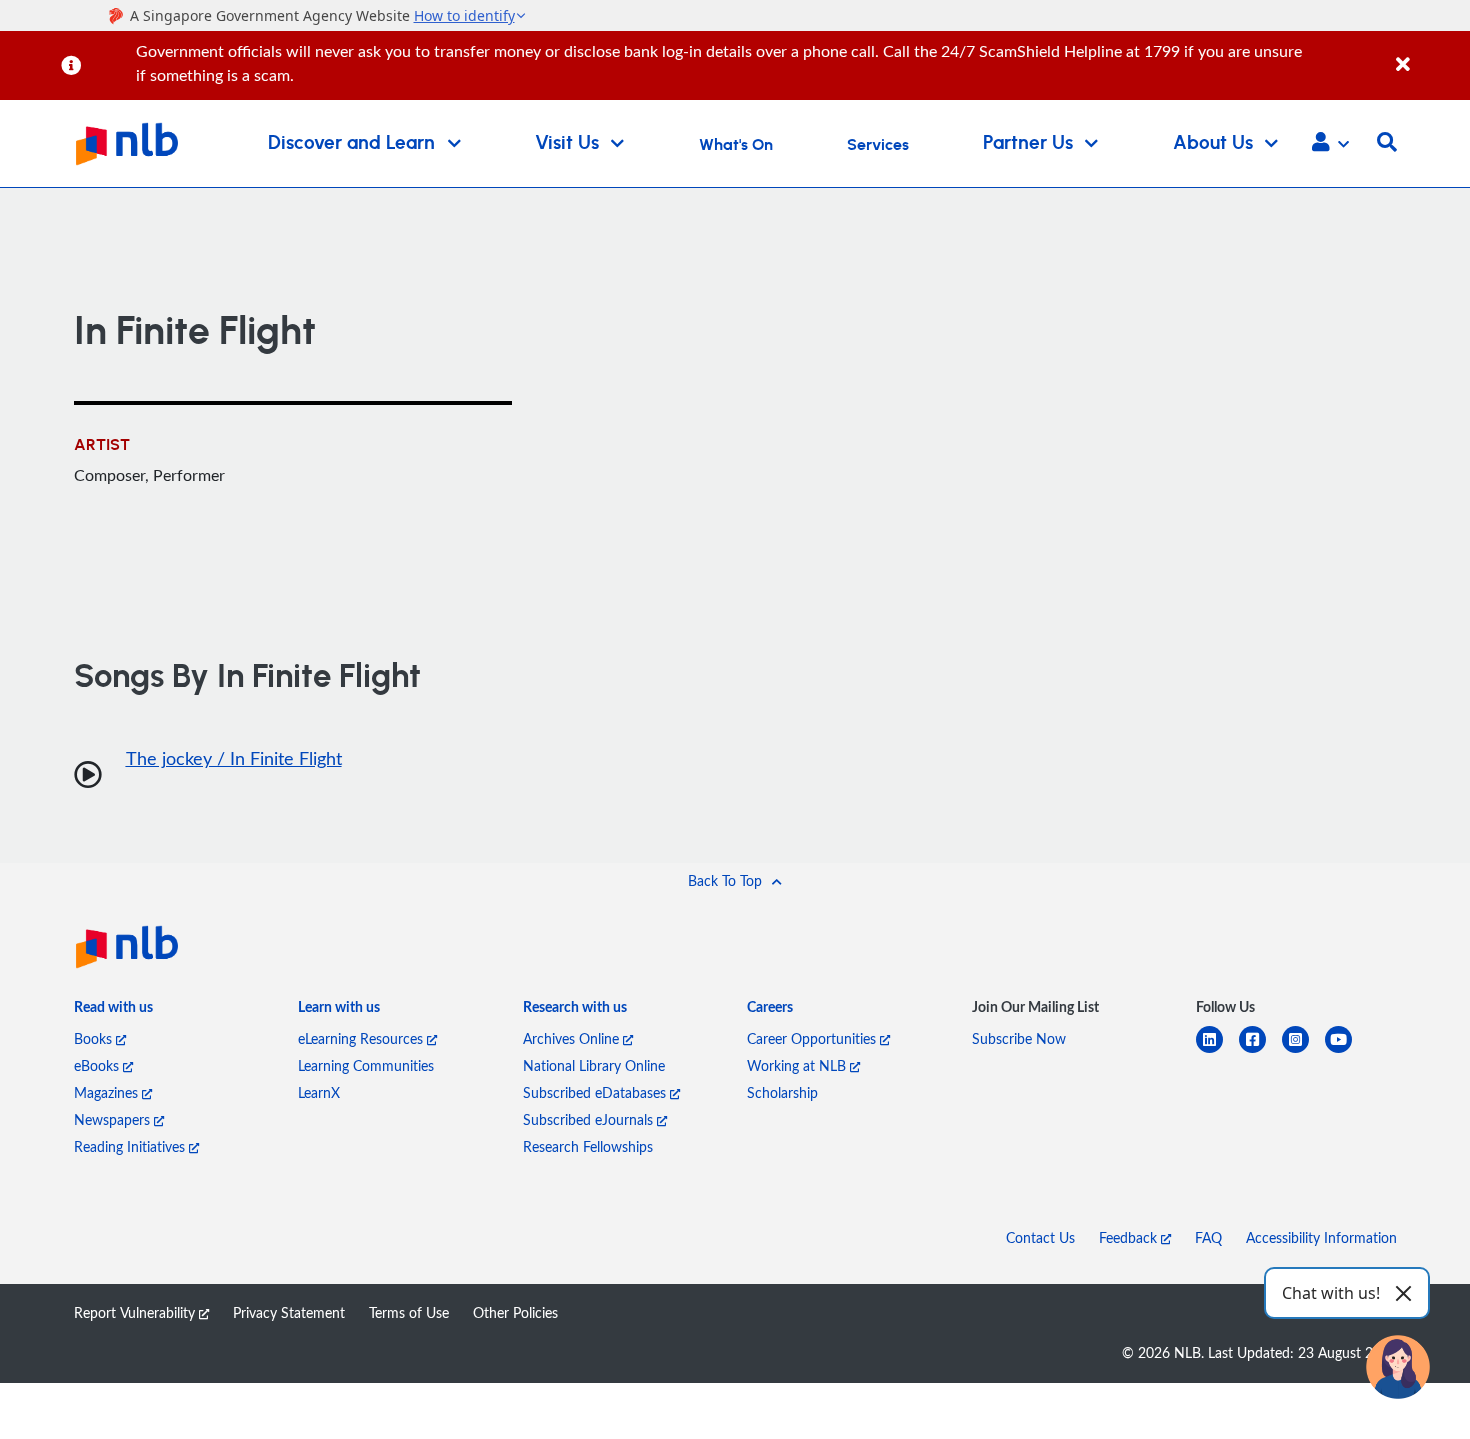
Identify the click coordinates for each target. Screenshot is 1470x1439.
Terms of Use (409, 1312)
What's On (736, 145)
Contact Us (1040, 1237)
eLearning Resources (362, 1038)
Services (878, 145)
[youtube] (1346, 1051)
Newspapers (114, 1119)
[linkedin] (1217, 1051)
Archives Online (573, 1038)
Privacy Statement (289, 1312)
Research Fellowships (588, 1146)
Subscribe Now (1019, 1038)
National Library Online (594, 1065)
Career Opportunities (813, 1038)
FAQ (1208, 1237)
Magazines (108, 1092)
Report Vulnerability (136, 1312)
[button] (1330, 144)
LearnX (319, 1092)
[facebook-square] (1260, 1051)
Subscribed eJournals (590, 1119)
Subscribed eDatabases (596, 1092)
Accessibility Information (1321, 1237)
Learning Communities (366, 1065)
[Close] (1429, 53)
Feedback (1130, 1237)
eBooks (98, 1065)
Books (95, 1038)
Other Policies (515, 1312)
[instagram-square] (1303, 1051)
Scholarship (782, 1092)
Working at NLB (798, 1065)
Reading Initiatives (131, 1146)
